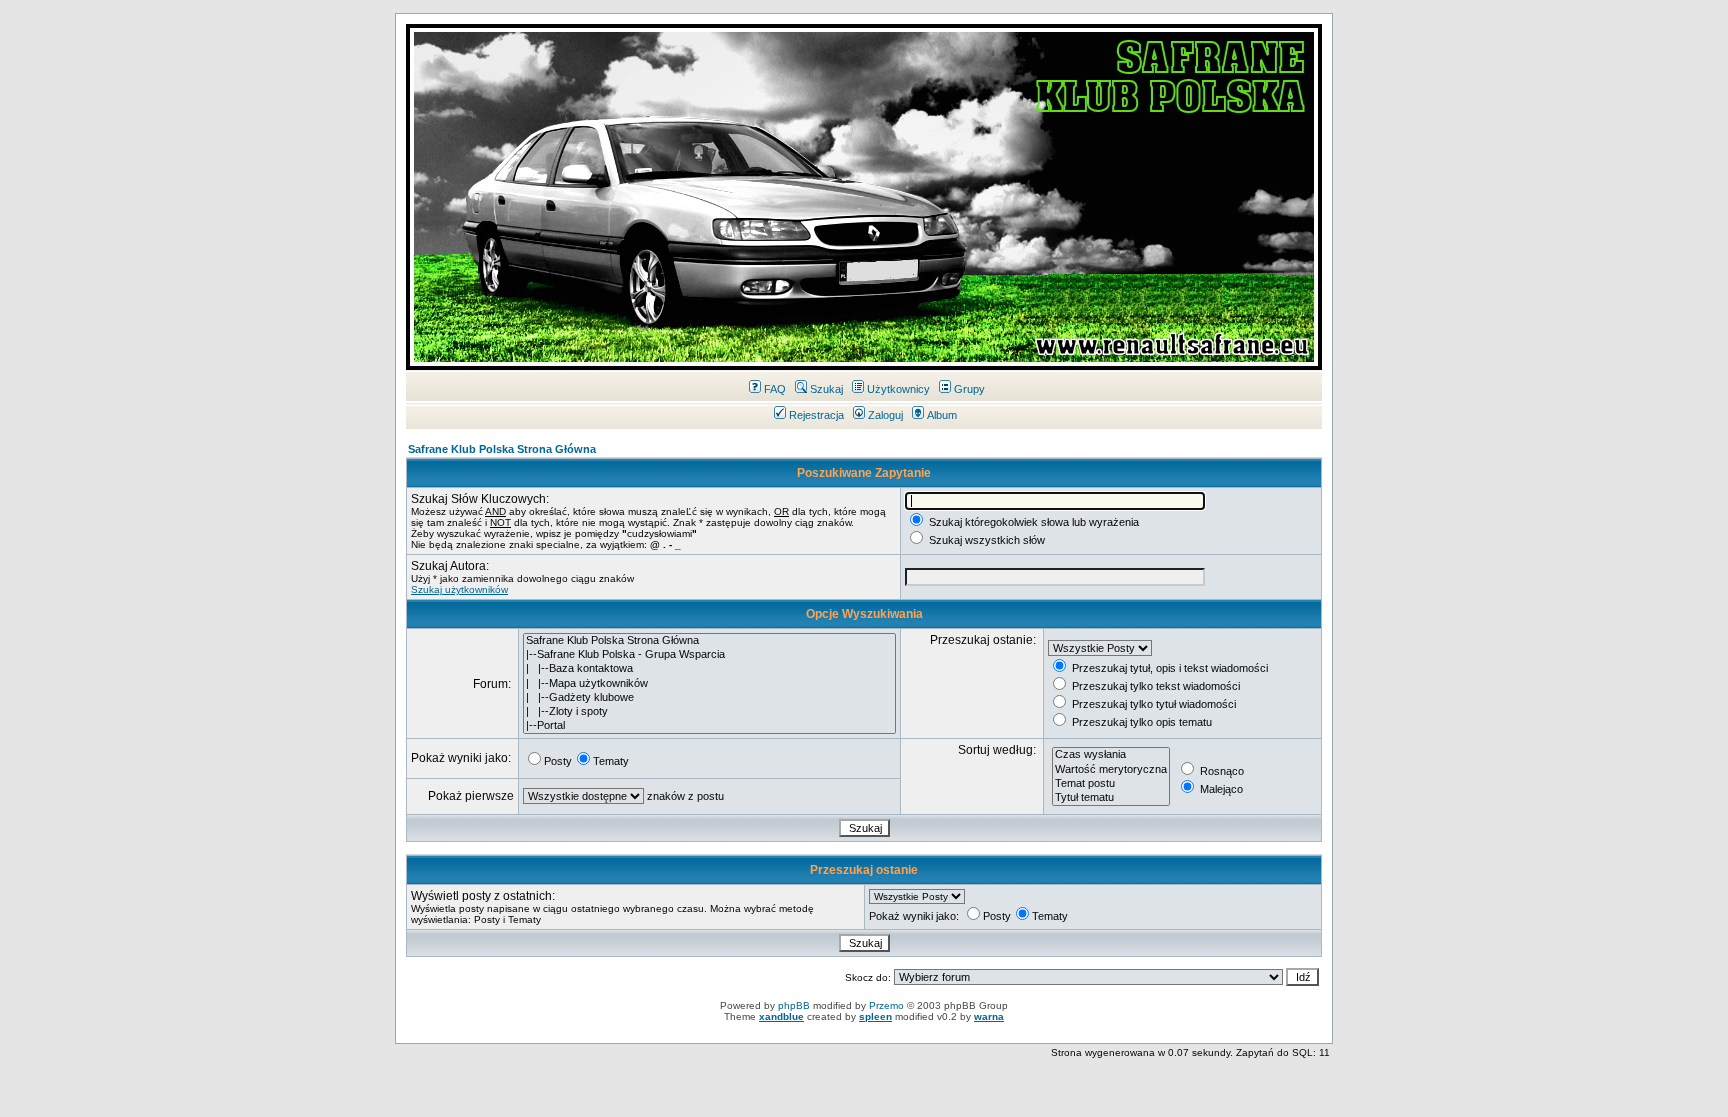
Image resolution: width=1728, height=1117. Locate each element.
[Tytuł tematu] (1111, 798)
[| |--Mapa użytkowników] (709, 684)
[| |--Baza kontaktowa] (709, 669)
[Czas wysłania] (1111, 755)
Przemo (886, 1005)
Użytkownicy (898, 389)
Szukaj (826, 389)
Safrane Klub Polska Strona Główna (502, 449)
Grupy (969, 389)
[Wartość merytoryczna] (1111, 770)
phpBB (794, 1005)
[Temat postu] (1111, 784)
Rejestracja (816, 415)
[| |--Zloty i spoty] (709, 712)
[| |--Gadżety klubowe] (709, 698)
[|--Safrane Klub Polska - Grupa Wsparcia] (709, 655)
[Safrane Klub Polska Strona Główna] (709, 641)
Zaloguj (885, 415)
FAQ (775, 389)
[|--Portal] (709, 726)
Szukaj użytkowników (459, 589)
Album (942, 415)
